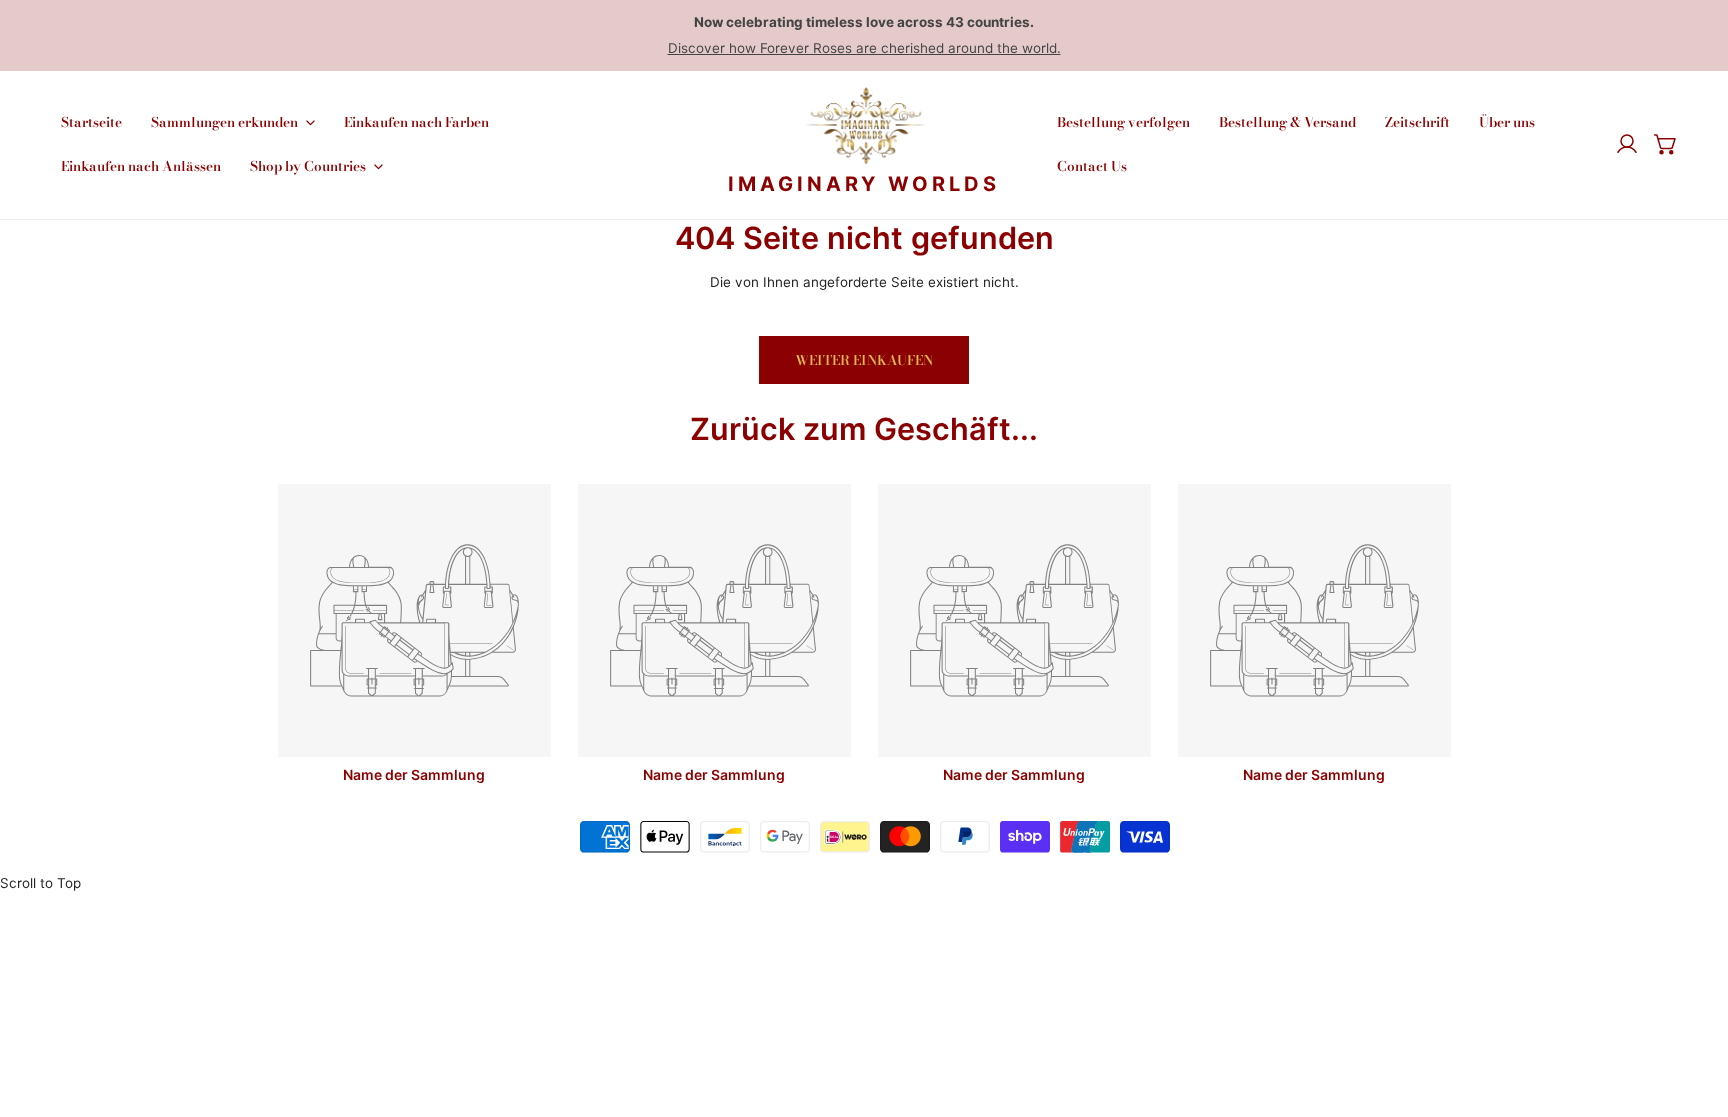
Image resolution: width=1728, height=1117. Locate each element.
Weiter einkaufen (864, 360)
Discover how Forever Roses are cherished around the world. (864, 48)
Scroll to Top (40, 883)
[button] (1666, 145)
